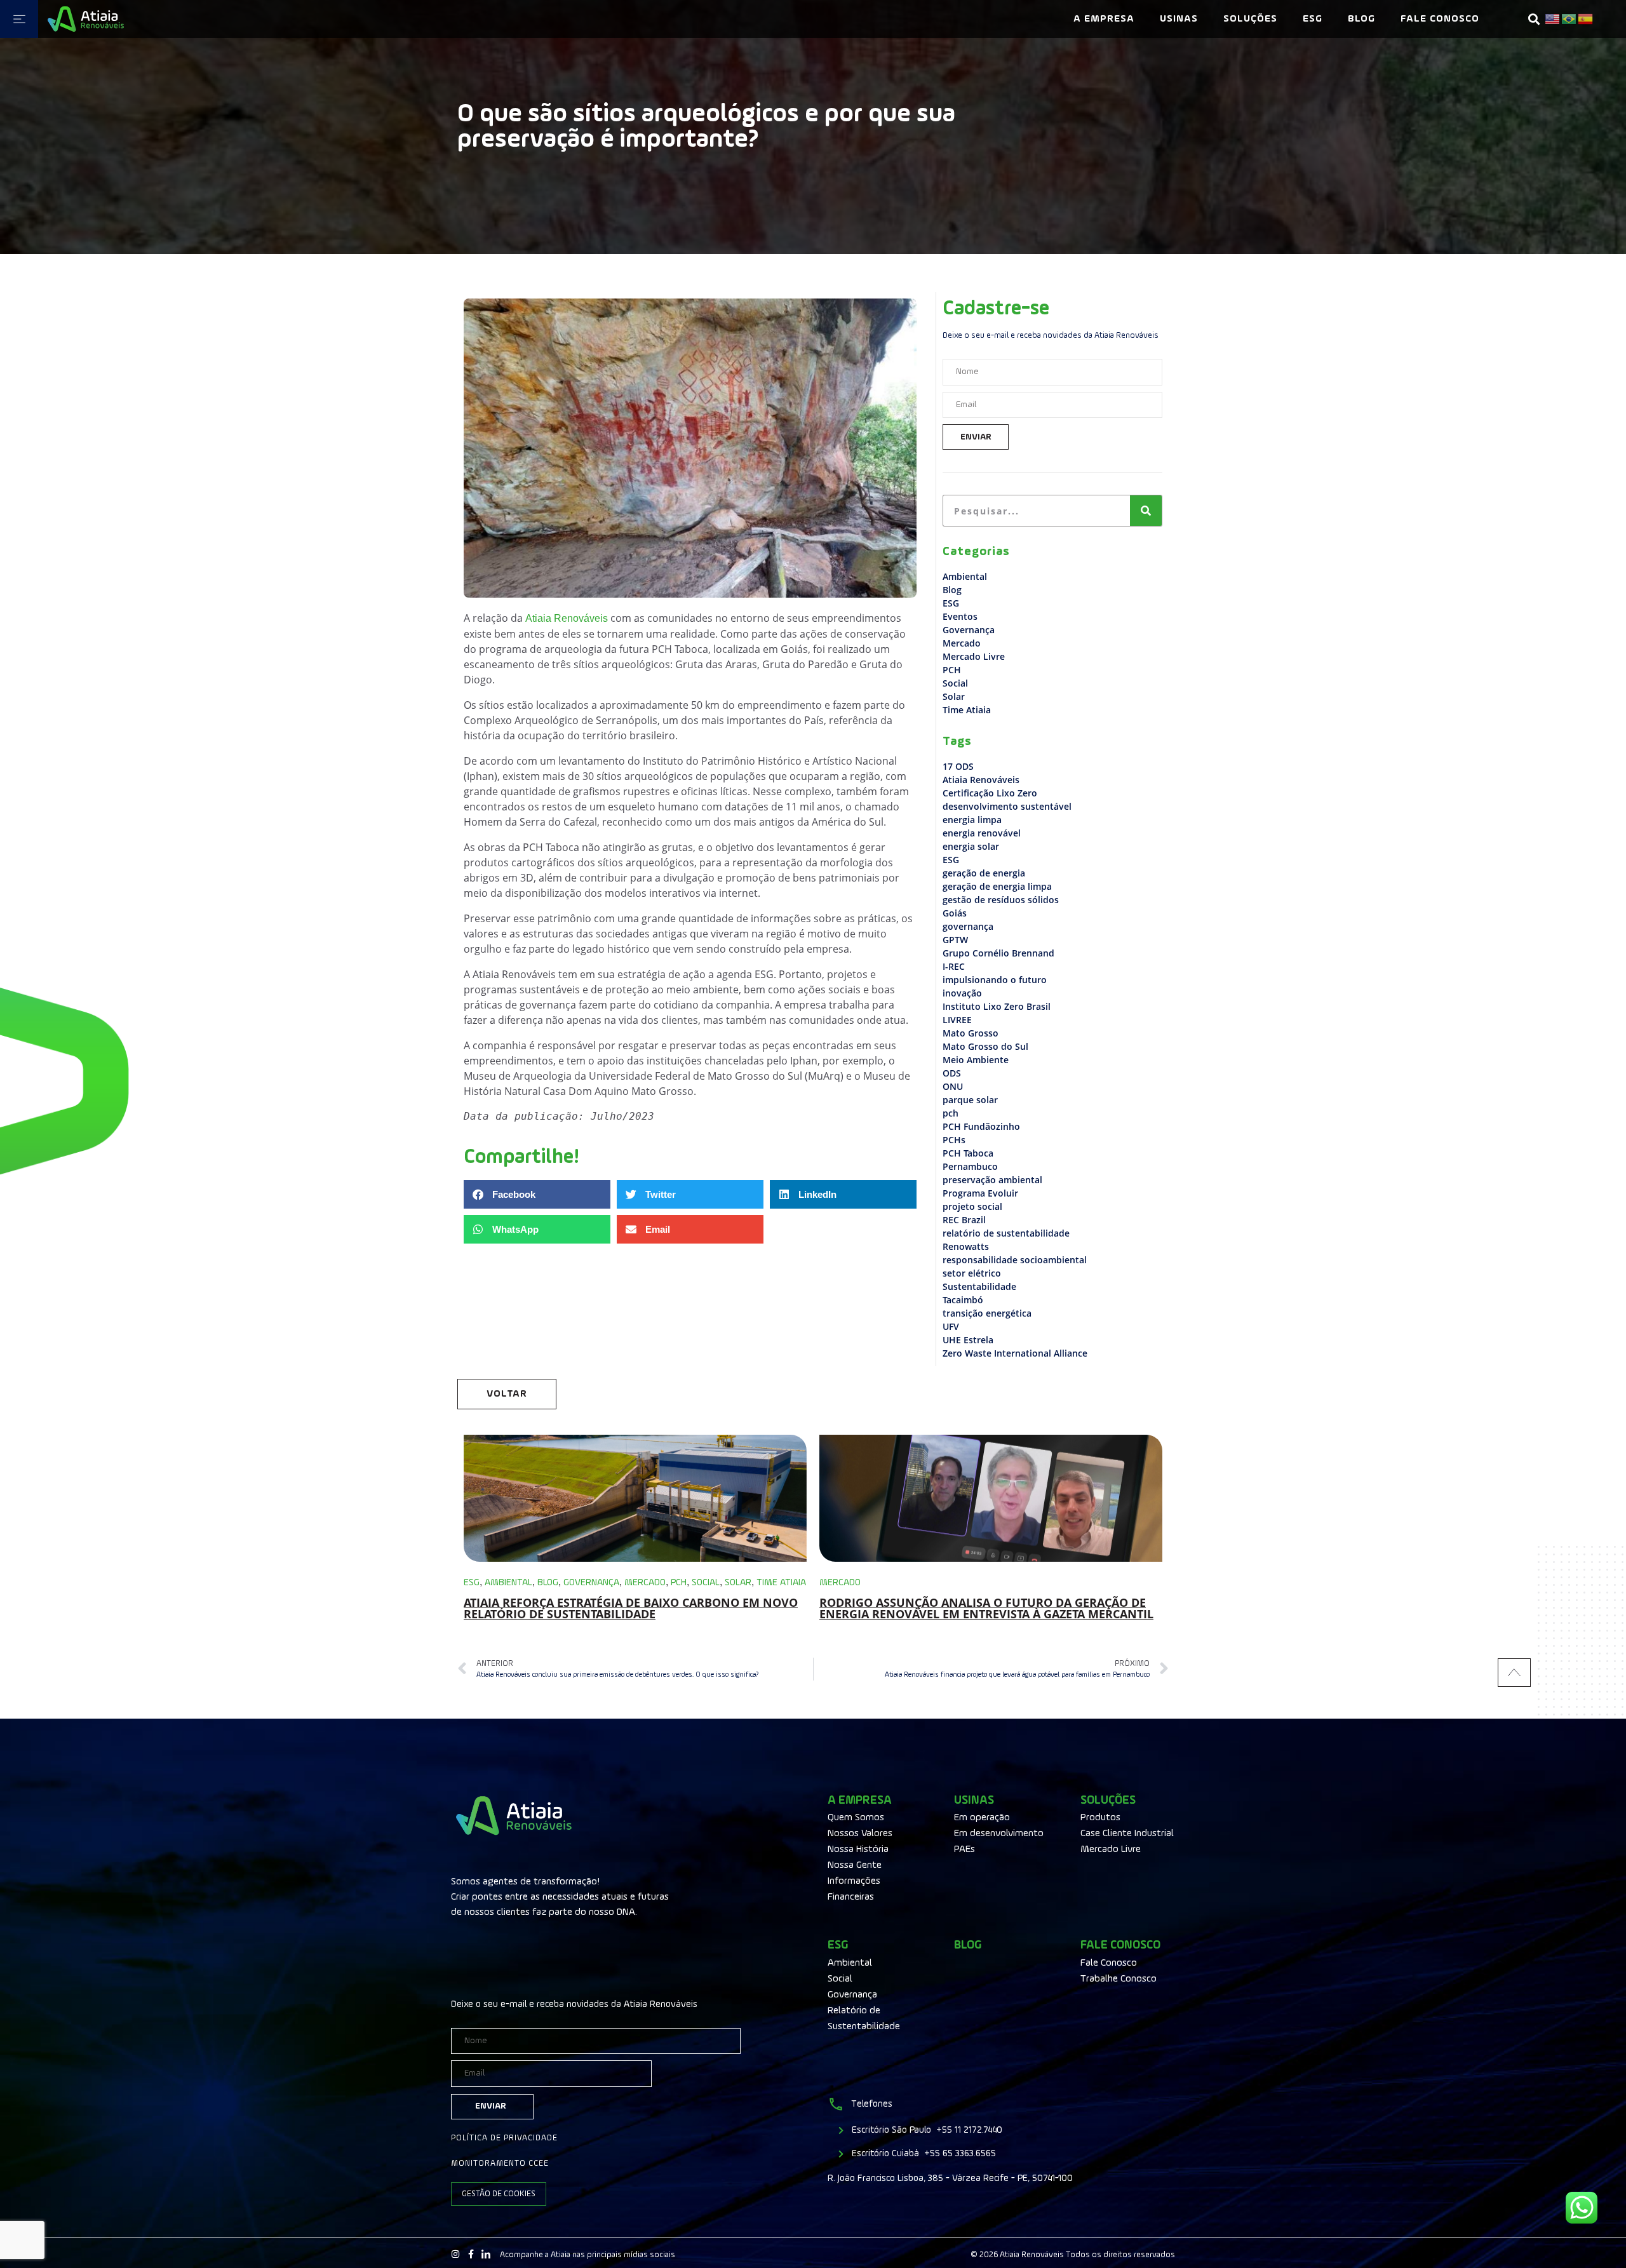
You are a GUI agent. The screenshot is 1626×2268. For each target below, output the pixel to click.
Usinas (1179, 19)
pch (951, 1113)
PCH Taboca (968, 1153)
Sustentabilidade (979, 1286)
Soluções (1250, 19)
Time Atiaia (967, 710)
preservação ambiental (992, 1180)
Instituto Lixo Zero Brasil (997, 1006)
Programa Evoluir (980, 1193)
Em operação (982, 1818)
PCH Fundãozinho (981, 1126)
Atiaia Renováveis (981, 780)
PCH (952, 670)
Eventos (960, 616)
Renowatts (966, 1246)
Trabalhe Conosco (1119, 1979)
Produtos (1100, 1818)
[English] (1553, 19)
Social (955, 683)
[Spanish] (1586, 19)
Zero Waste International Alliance (1015, 1353)
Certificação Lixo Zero (990, 793)
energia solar (971, 846)
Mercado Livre (974, 656)
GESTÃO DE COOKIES (499, 2194)
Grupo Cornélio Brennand (998, 953)
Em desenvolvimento (999, 1834)
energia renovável (982, 833)
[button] (1534, 19)
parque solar (970, 1100)
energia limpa (972, 820)
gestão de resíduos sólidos (1001, 900)
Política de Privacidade (504, 2138)
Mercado (962, 643)
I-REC (954, 966)
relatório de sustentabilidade (1006, 1233)
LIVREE (957, 1020)
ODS (952, 1073)
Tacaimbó (963, 1300)
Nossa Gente (855, 1865)
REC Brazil (964, 1220)
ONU (953, 1086)
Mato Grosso (971, 1033)
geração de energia (984, 873)
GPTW (955, 940)
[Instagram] (455, 2254)
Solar (954, 696)
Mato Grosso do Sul (985, 1046)
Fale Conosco (1440, 19)
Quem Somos (856, 1818)
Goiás (955, 913)
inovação (962, 993)
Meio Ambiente (976, 1060)
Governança (969, 630)
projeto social (972, 1206)
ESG (1313, 19)
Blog (1361, 19)
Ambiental (965, 576)
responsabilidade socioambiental (1015, 1260)
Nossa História (858, 1849)
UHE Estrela (968, 1340)
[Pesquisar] (1146, 511)
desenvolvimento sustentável (1007, 806)
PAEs (964, 1849)
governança (968, 926)
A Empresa (1104, 19)
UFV (951, 1326)
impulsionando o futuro (995, 980)
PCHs (954, 1140)
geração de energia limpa (997, 886)
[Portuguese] (1569, 19)
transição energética (987, 1313)
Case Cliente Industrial (1127, 1834)
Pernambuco (970, 1166)
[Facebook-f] (471, 2254)
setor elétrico (972, 1273)
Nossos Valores (860, 1834)
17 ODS (958, 766)
